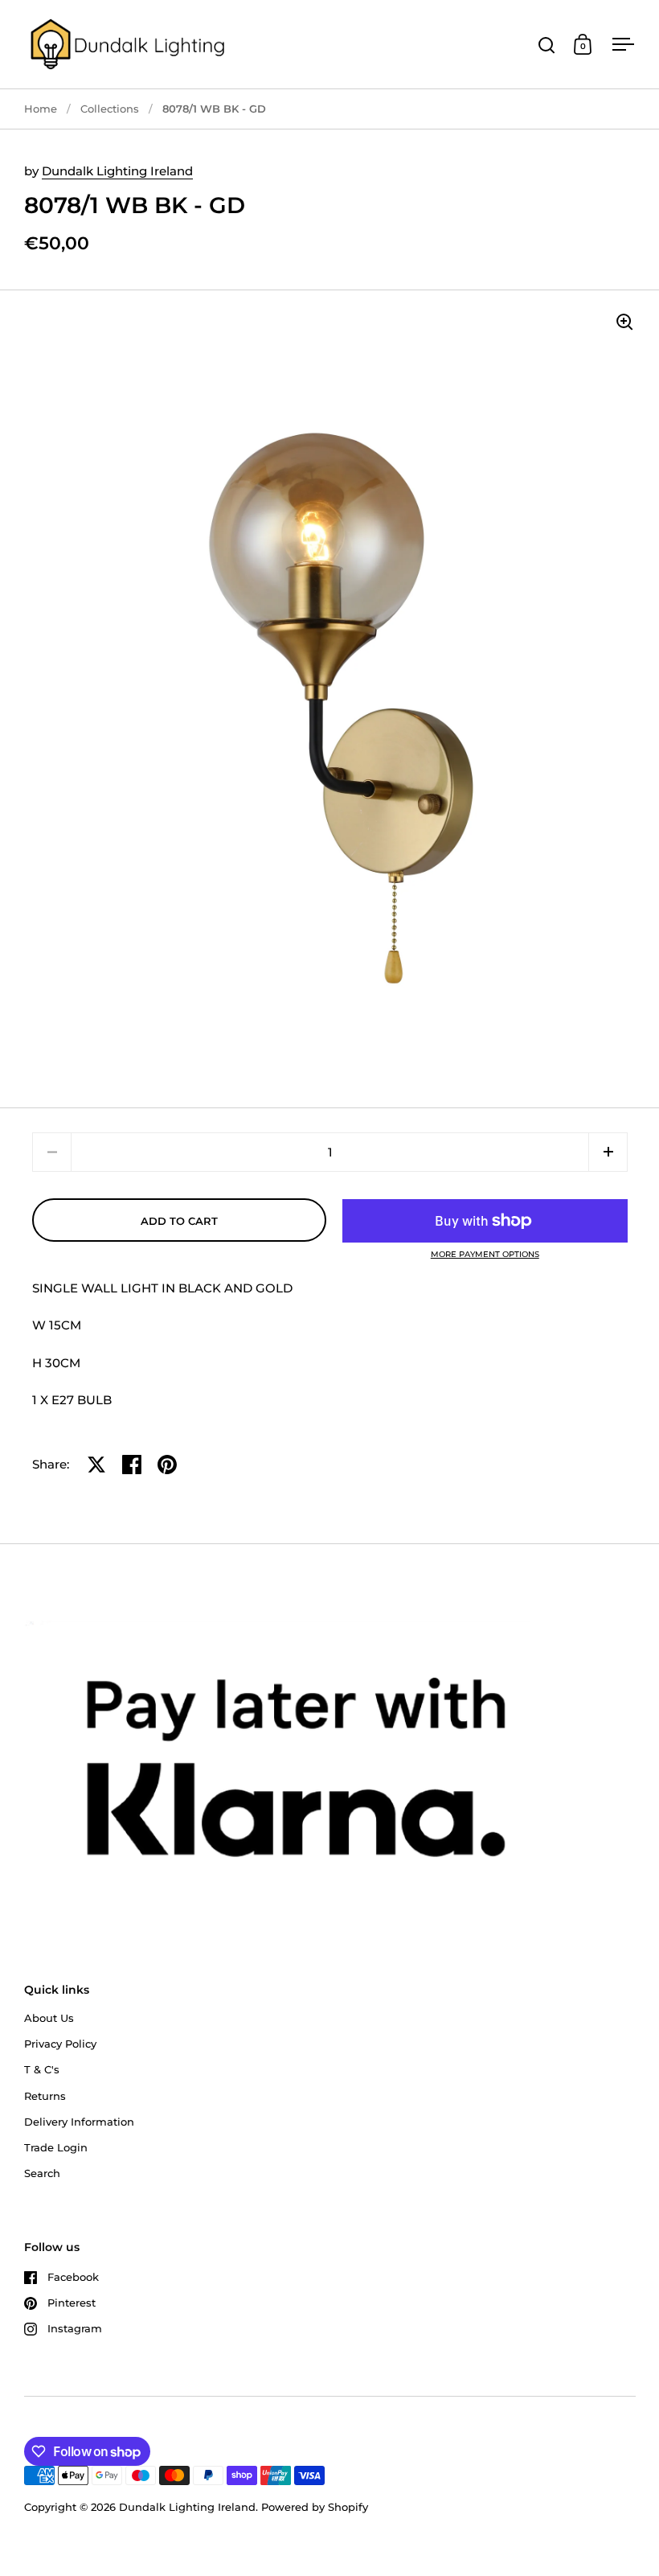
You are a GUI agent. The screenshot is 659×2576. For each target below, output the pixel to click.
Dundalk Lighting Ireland (117, 171)
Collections (110, 109)
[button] (608, 1152)
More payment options (485, 1255)
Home (41, 109)
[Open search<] (547, 45)
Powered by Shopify (315, 2507)
